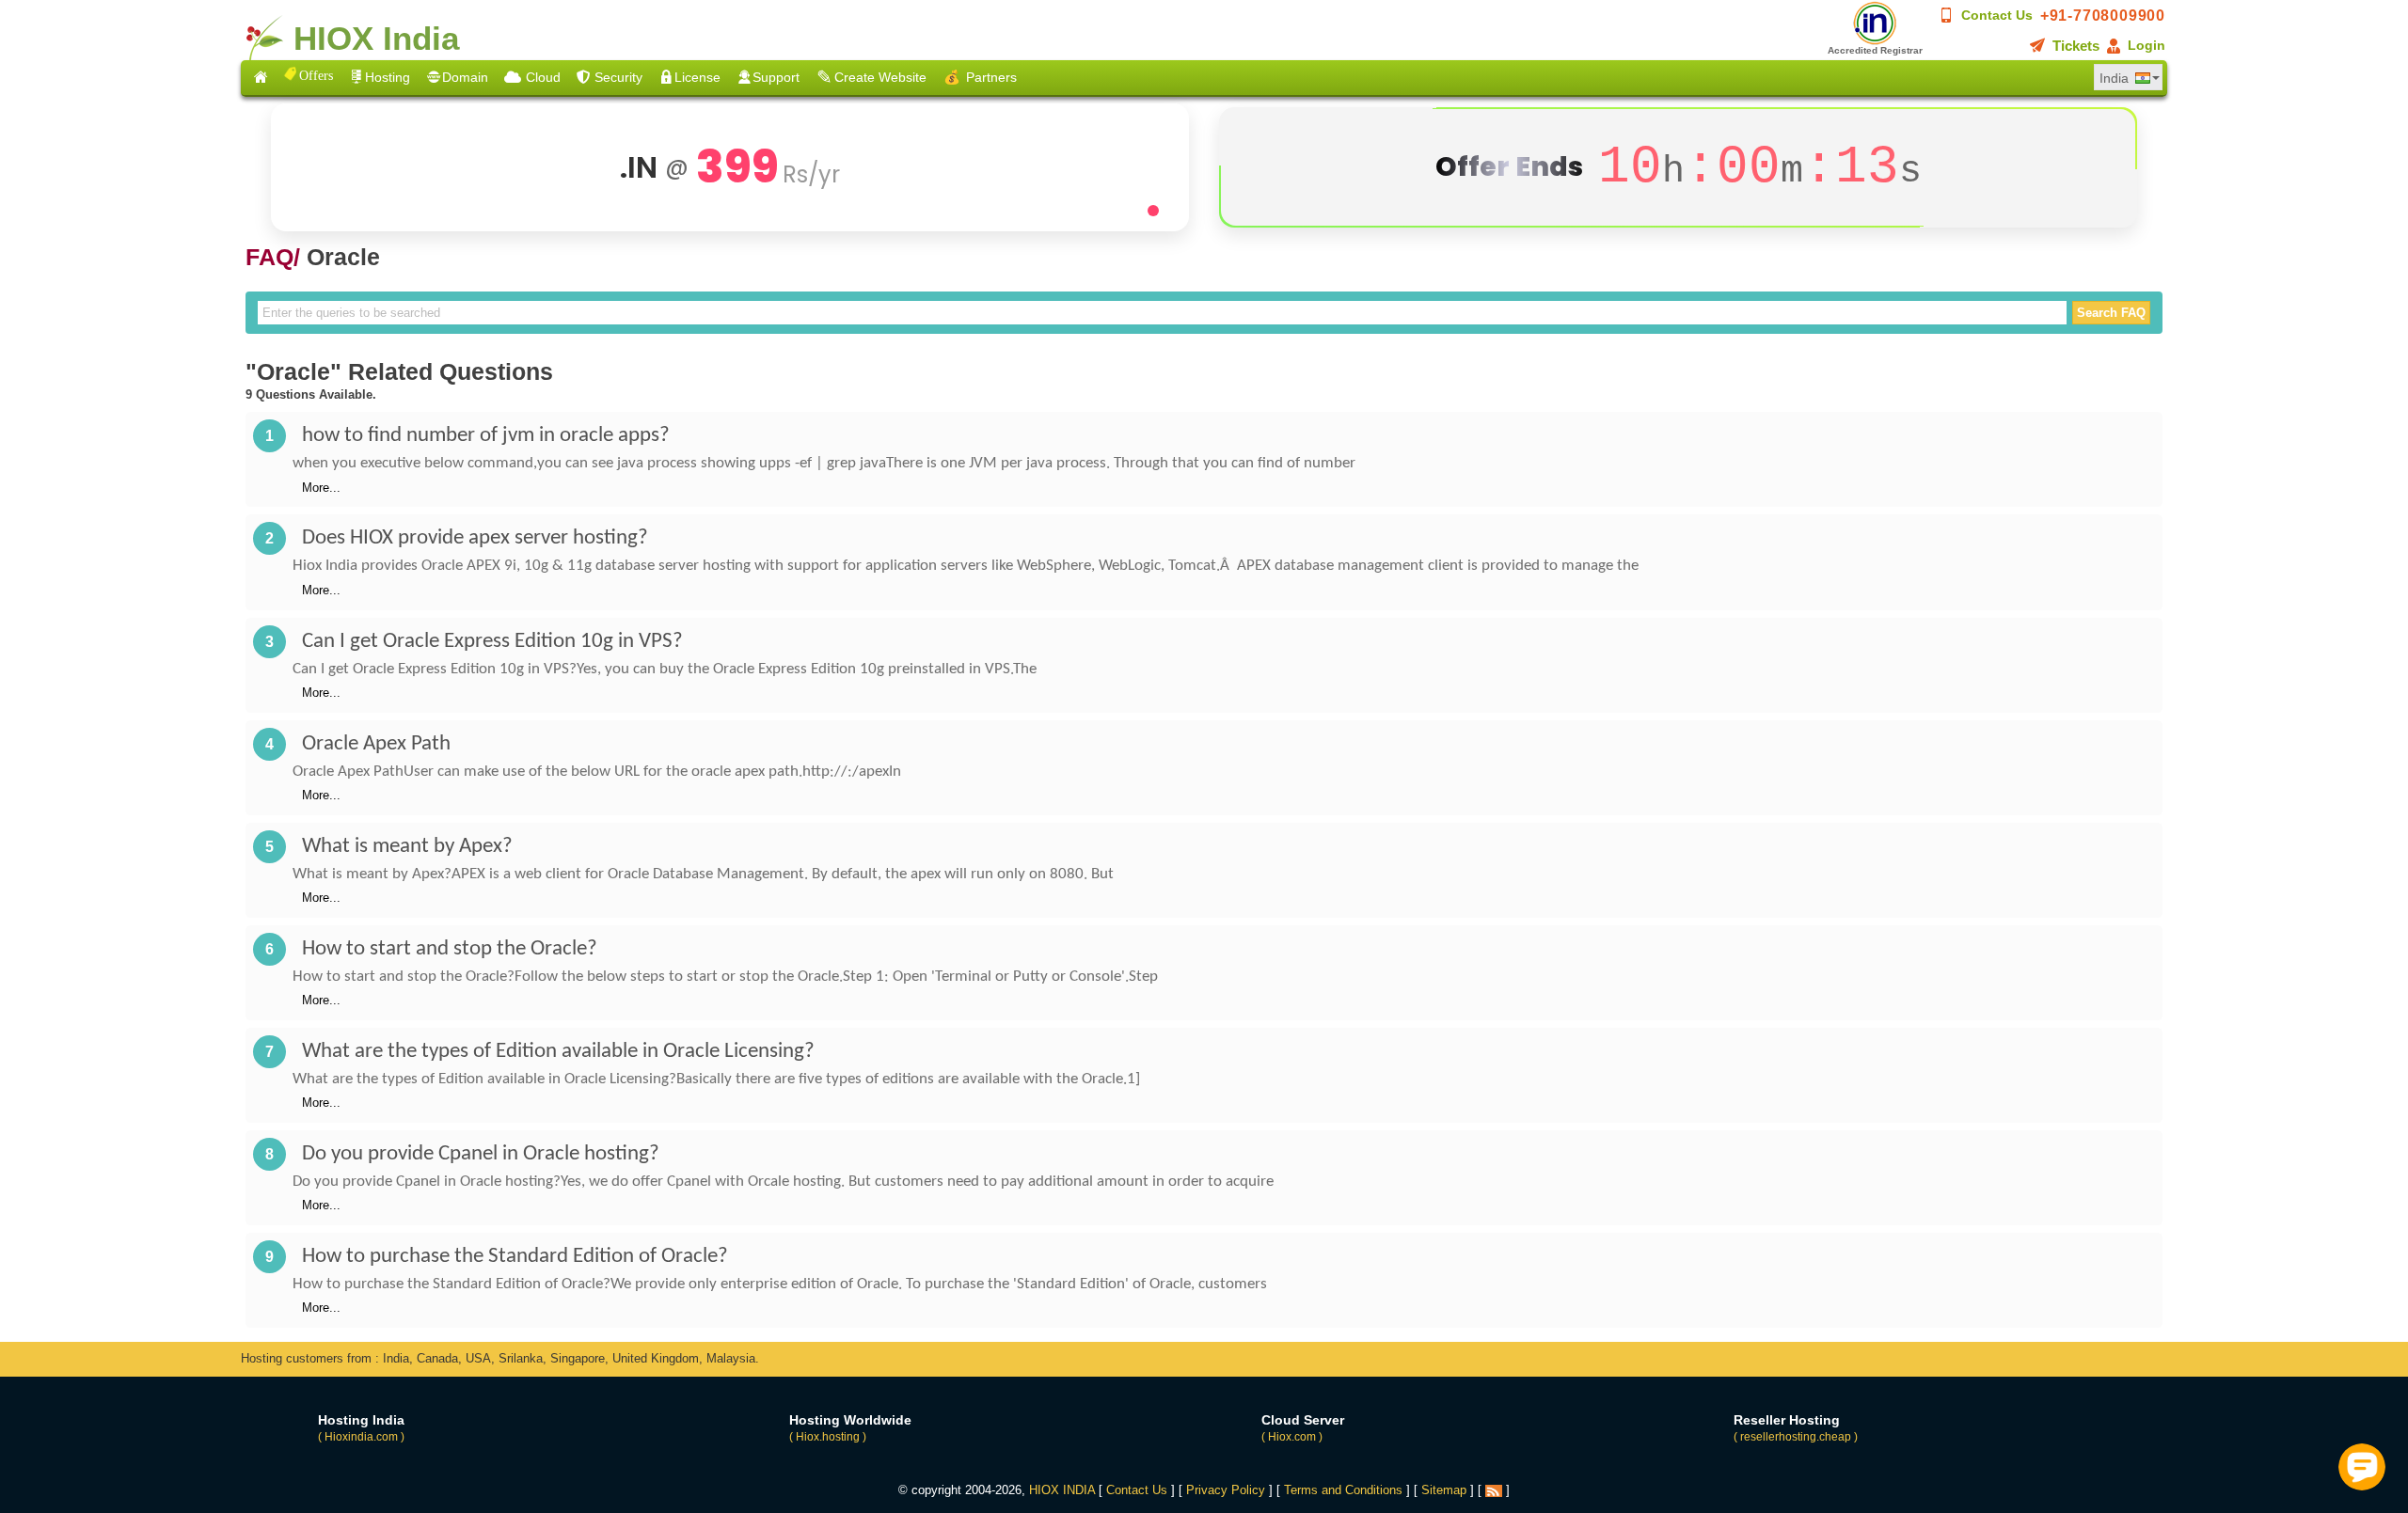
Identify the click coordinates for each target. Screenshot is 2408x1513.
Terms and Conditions (1343, 1490)
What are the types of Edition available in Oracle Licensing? (558, 1052)
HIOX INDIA (1062, 1490)
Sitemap (1444, 1490)
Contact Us (1997, 15)
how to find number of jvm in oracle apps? (486, 436)
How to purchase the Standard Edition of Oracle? (515, 1257)
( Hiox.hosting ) (828, 1437)
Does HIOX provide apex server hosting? (475, 538)
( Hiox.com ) (1292, 1437)
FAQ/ (273, 257)
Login (2147, 45)
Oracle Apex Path (376, 744)
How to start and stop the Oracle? (450, 949)
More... (321, 488)
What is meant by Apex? (407, 847)
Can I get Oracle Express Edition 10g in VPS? (492, 642)
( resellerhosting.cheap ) (1796, 1437)
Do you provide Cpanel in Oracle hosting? (481, 1154)
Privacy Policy (1226, 1490)
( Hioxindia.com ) (361, 1437)
